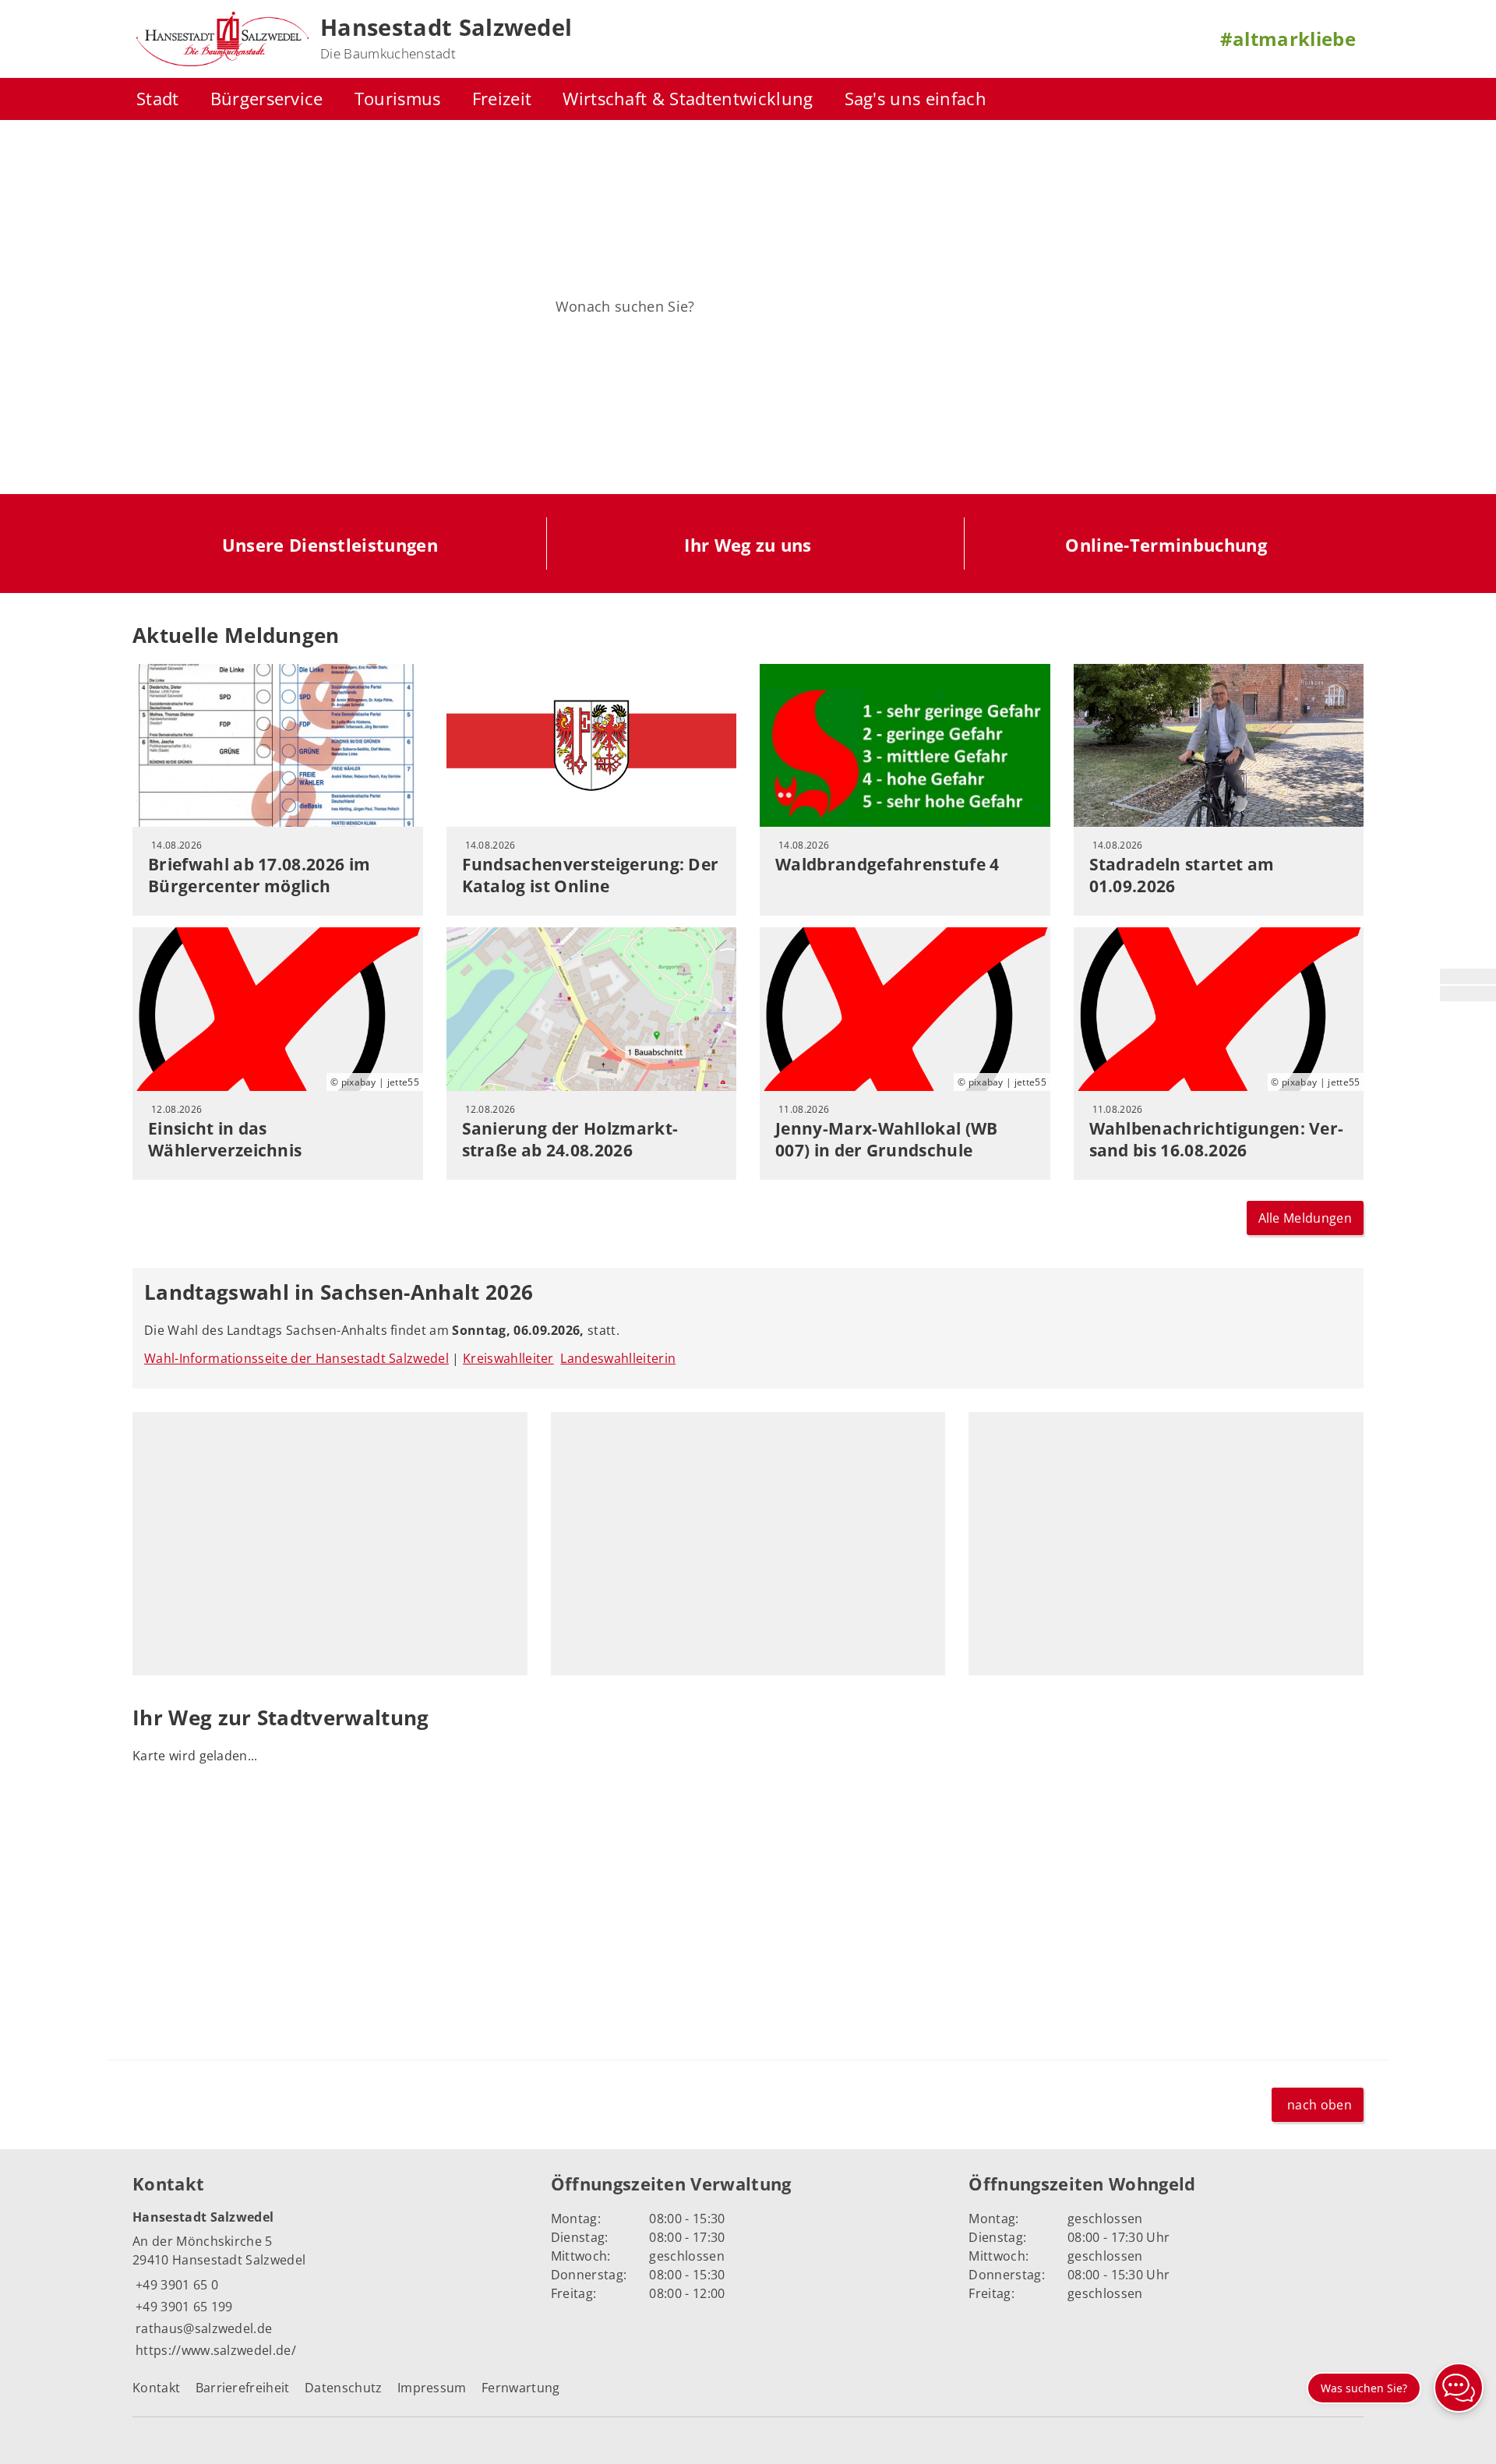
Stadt (158, 99)
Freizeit (502, 99)
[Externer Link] (1468, 976)
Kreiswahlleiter (508, 1358)
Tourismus (398, 99)
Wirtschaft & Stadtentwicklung (688, 99)
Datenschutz (344, 2388)
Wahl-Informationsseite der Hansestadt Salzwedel (296, 1358)
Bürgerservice (267, 99)
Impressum (432, 2388)
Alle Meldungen (1305, 1218)
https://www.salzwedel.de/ (214, 2350)
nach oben (1320, 2105)
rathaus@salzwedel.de (202, 2328)
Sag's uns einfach (916, 99)
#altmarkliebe (1288, 39)
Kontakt (156, 2388)
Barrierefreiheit (243, 2388)
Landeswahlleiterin (618, 1358)
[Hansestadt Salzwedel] (330, 2284)
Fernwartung (521, 2388)
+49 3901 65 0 (175, 2285)
